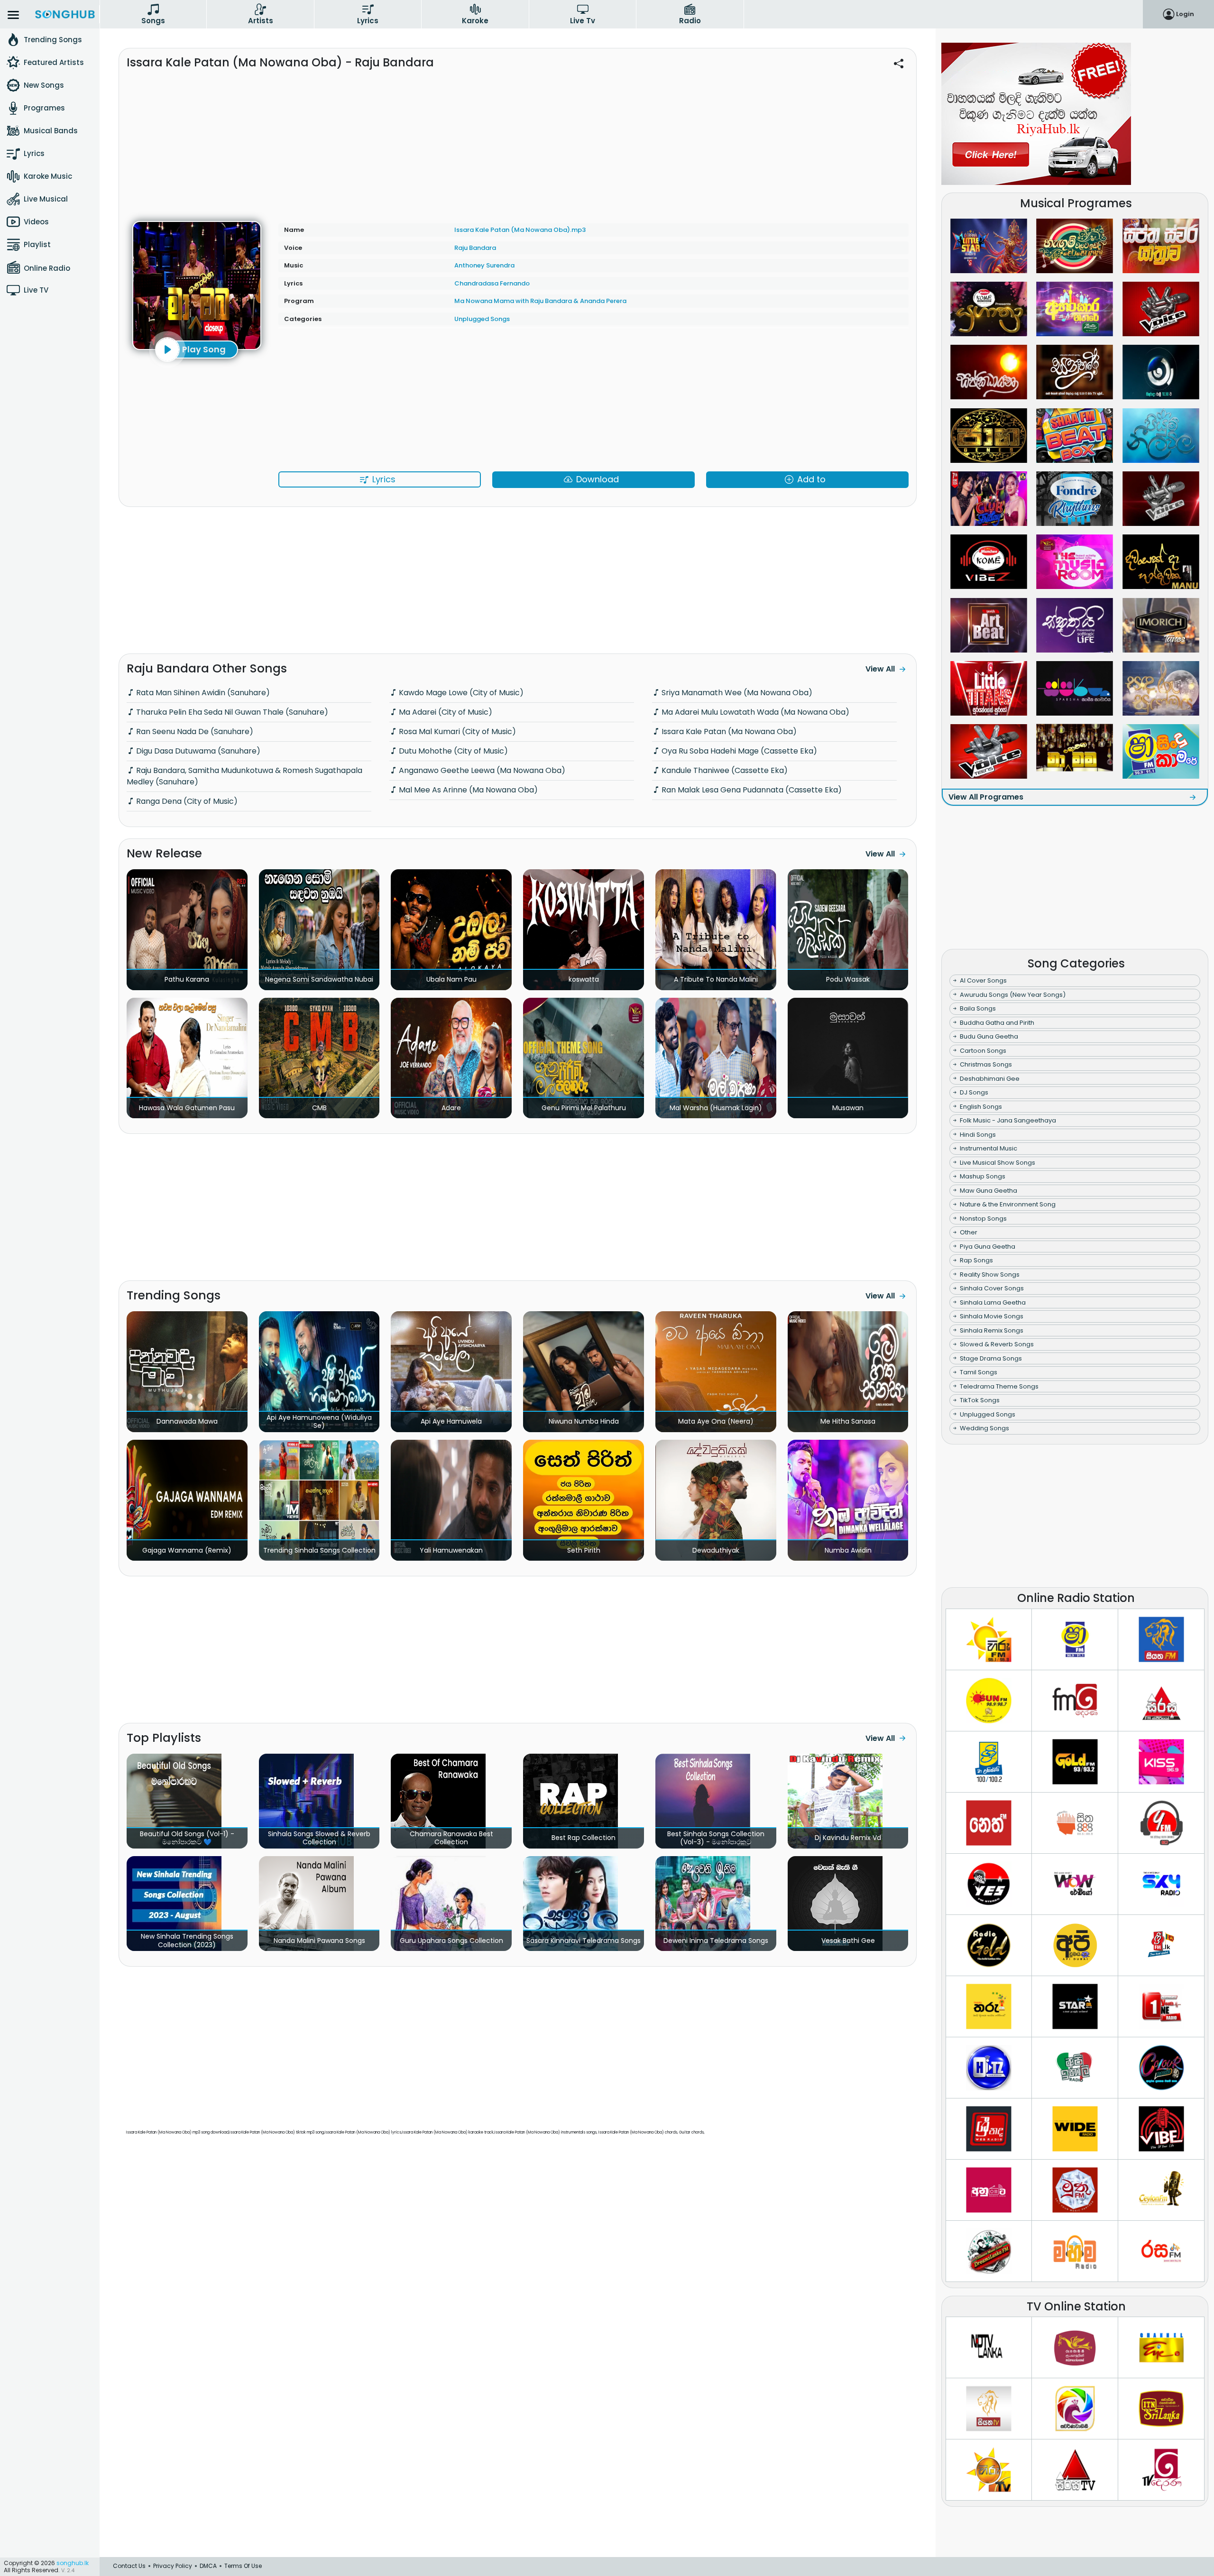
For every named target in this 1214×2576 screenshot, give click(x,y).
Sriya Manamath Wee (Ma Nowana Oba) (736, 693)
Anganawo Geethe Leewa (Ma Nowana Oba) (481, 770)
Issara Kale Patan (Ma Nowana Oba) (728, 731)
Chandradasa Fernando (492, 283)
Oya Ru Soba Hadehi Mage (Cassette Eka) (738, 751)
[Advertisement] (517, 141)
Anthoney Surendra (484, 265)
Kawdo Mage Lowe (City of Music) (460, 693)
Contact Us (129, 2566)
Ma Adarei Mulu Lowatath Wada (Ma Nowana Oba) (754, 712)
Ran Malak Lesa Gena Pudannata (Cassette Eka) (751, 790)
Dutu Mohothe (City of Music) (452, 751)
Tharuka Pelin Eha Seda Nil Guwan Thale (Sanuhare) (231, 712)
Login (1185, 14)
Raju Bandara (475, 248)
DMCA (208, 2566)
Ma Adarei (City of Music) (445, 712)
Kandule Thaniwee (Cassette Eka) (724, 770)
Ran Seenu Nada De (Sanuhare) (194, 731)
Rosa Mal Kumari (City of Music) (456, 731)
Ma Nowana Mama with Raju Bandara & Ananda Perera (540, 301)
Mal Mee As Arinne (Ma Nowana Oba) (467, 790)
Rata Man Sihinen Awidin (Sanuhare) (202, 693)
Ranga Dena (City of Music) (186, 801)
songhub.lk (73, 2563)
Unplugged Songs (482, 319)
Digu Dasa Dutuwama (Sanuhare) (197, 751)
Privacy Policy (173, 2566)
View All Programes (986, 797)
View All (880, 669)
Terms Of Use (243, 2566)
